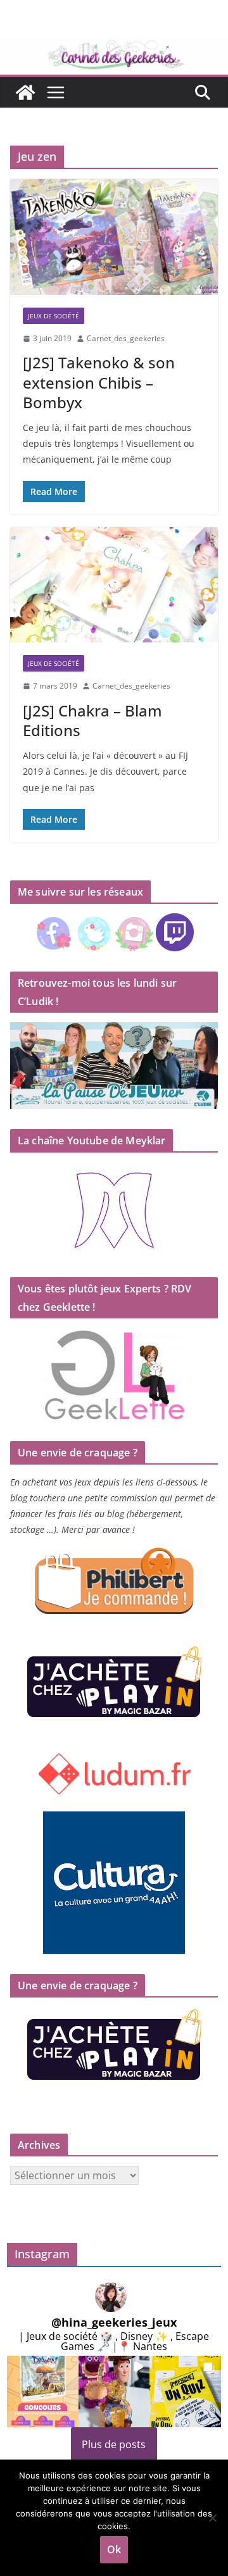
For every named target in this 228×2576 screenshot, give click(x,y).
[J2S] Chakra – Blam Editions (92, 720)
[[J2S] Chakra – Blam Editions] (114, 585)
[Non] (212, 2518)
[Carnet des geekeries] (114, 46)
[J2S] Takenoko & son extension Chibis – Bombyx (99, 382)
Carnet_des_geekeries (126, 338)
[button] (43, 2392)
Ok (114, 2549)
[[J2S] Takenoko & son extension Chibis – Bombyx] (114, 237)
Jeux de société (54, 316)
